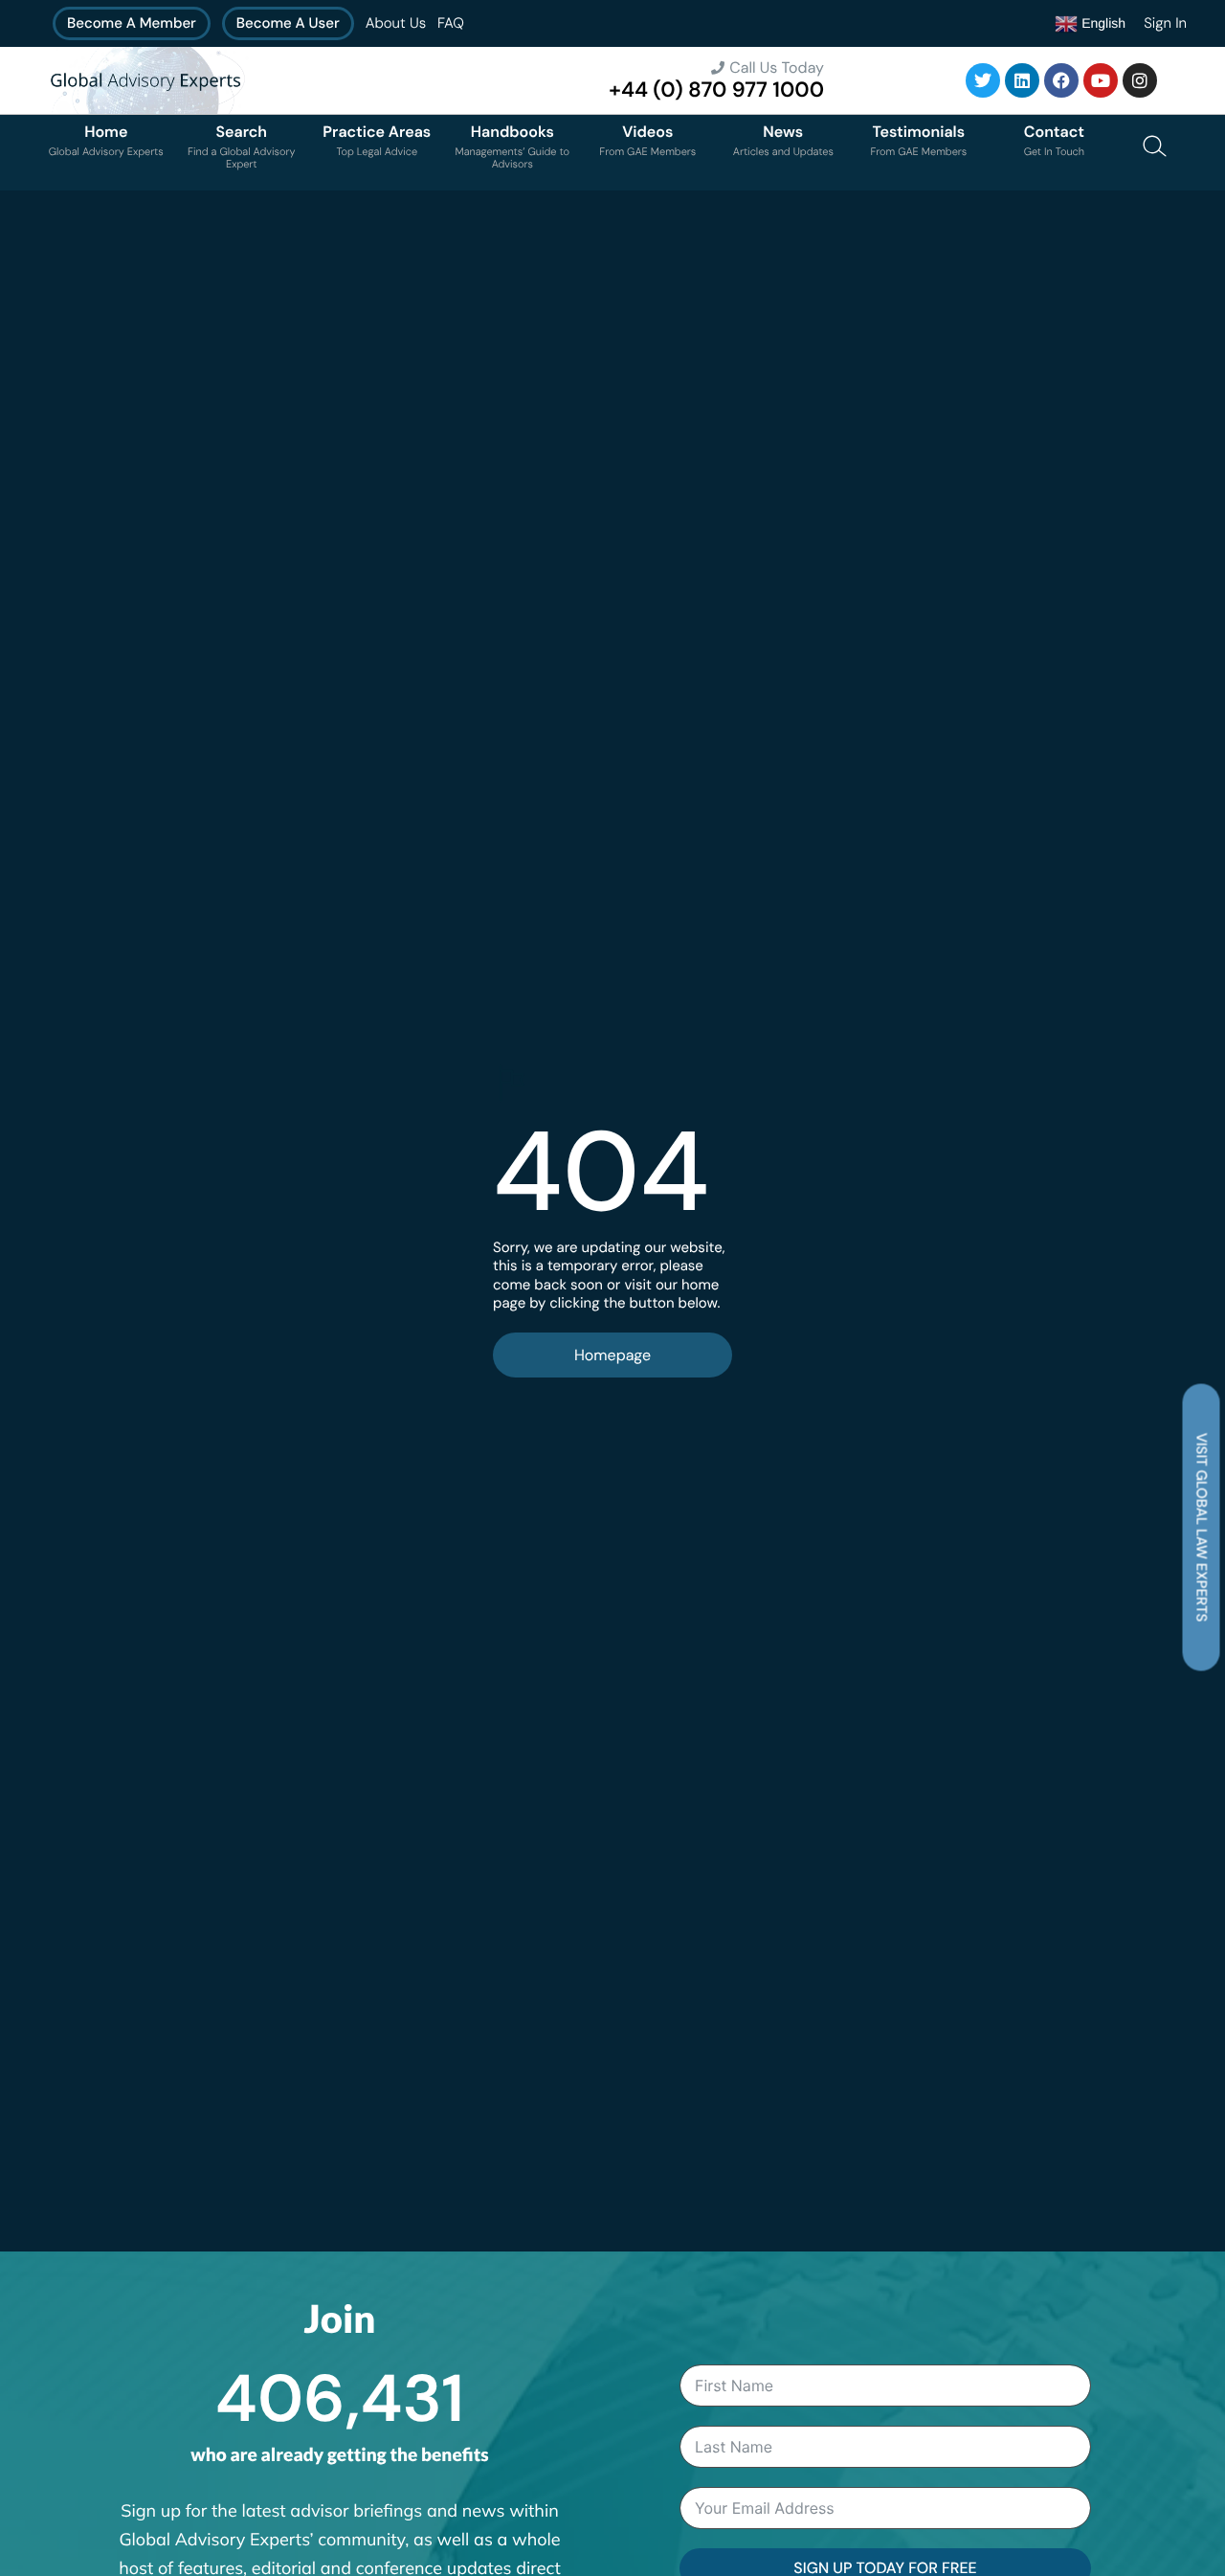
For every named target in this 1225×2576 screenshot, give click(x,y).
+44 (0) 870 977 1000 (716, 90)
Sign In (1165, 23)
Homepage (612, 1355)
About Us (396, 23)
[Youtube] (1101, 80)
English (1102, 22)
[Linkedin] (1022, 80)
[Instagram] (1140, 80)
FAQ (451, 23)
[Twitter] (983, 80)
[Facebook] (1061, 80)
